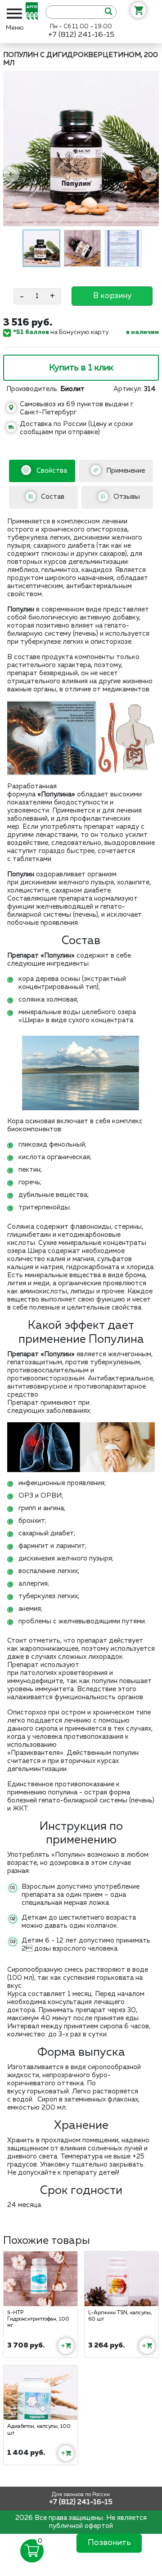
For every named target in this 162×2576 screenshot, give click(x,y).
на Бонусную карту (61, 332)
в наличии (142, 332)
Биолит (72, 389)
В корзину (112, 296)
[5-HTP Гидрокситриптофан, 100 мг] (40, 2279)
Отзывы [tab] (126, 497)
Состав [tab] (52, 497)
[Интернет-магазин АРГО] (35, 12)
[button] (12, 173)
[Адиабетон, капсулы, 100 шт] (40, 2393)
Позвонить (109, 2543)
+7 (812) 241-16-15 (81, 35)
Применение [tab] (125, 471)
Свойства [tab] (51, 471)
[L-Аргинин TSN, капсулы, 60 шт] (121, 2279)
